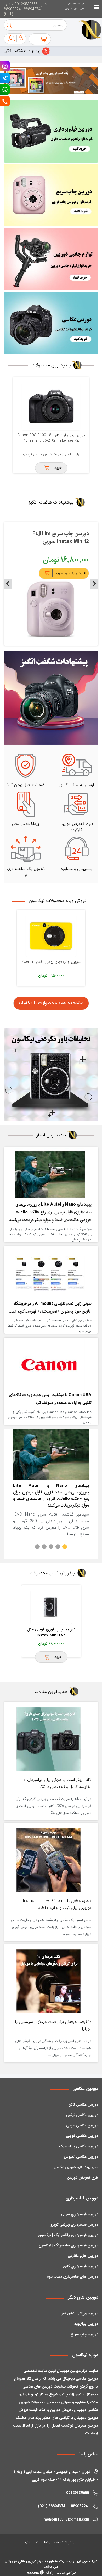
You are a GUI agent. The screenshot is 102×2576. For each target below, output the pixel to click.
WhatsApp (5, 90)
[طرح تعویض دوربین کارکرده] (77, 804)
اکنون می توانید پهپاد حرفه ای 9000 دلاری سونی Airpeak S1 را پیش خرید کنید (44, 1547)
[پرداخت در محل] (26, 804)
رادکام (49, 2573)
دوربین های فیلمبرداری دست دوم (72, 2277)
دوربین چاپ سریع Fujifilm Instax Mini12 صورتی (61, 538)
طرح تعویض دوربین (83, 2178)
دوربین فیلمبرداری (82, 2198)
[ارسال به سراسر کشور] (77, 765)
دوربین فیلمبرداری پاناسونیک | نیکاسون (68, 2235)
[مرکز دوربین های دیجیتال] (85, 30)
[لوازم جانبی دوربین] (51, 259)
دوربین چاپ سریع (84, 2334)
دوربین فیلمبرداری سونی (80, 2214)
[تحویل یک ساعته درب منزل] (26, 849)
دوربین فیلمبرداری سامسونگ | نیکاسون (68, 2245)
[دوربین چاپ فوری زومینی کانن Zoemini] (51, 936)
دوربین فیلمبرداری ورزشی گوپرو (74, 2225)
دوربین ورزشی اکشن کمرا (79, 2313)
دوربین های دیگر (83, 2297)
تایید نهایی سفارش (75, 9)
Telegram (5, 78)
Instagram (5, 66)
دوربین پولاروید (86, 2324)
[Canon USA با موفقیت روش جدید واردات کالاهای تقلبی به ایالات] (50, 1365)
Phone (5, 101)
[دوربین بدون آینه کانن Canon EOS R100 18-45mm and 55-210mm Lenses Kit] (51, 406)
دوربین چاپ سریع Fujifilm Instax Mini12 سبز (51, 1632)
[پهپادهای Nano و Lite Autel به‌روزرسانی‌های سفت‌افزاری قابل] (50, 1174)
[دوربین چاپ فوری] (51, 195)
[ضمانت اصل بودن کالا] (26, 765)
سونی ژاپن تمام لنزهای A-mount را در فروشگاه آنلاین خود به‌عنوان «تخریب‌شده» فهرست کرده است (58, 1547)
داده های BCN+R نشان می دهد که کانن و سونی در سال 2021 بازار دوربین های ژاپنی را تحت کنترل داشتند (37, 1547)
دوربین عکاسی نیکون (82, 2115)
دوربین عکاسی (85, 2089)
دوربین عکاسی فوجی (82, 2136)
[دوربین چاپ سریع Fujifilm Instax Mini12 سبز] (51, 1607)
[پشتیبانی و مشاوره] (77, 849)
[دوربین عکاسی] (51, 323)
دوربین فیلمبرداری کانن (81, 2266)
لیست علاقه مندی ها (74, 4)
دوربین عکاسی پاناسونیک (79, 2146)
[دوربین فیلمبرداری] (51, 131)
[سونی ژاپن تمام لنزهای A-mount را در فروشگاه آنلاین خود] (50, 1274)
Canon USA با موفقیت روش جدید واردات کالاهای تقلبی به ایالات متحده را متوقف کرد (51, 1547)
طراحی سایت (66, 2573)
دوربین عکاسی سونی (82, 2125)
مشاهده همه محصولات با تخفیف (51, 1003)
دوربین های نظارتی (83, 2256)
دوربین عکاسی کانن (83, 2105)
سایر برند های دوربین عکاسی (76, 2167)
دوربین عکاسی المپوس (81, 2157)
